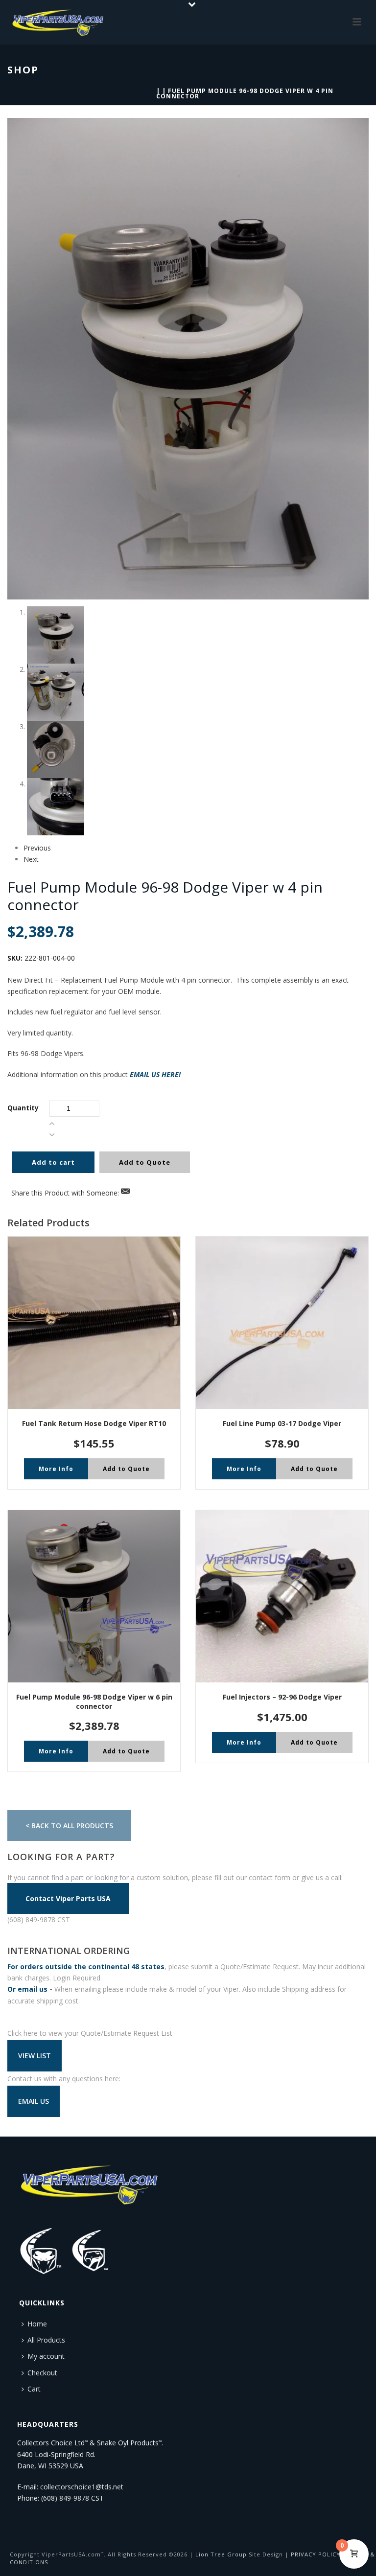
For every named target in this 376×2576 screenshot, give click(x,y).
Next (31, 859)
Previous (37, 848)
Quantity (23, 1108)
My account (46, 2356)
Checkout (42, 2373)
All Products (46, 2340)
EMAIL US (34, 2101)
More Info (56, 1469)
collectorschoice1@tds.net (82, 2487)
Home (37, 2324)
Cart (34, 2389)
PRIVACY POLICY (316, 2554)
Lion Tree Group (221, 2554)
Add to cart (53, 1162)
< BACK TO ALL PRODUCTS (69, 1826)
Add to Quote (145, 1162)
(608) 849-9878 (65, 2498)
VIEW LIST (35, 2056)
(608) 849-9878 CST (39, 1920)
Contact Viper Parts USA (68, 1898)
